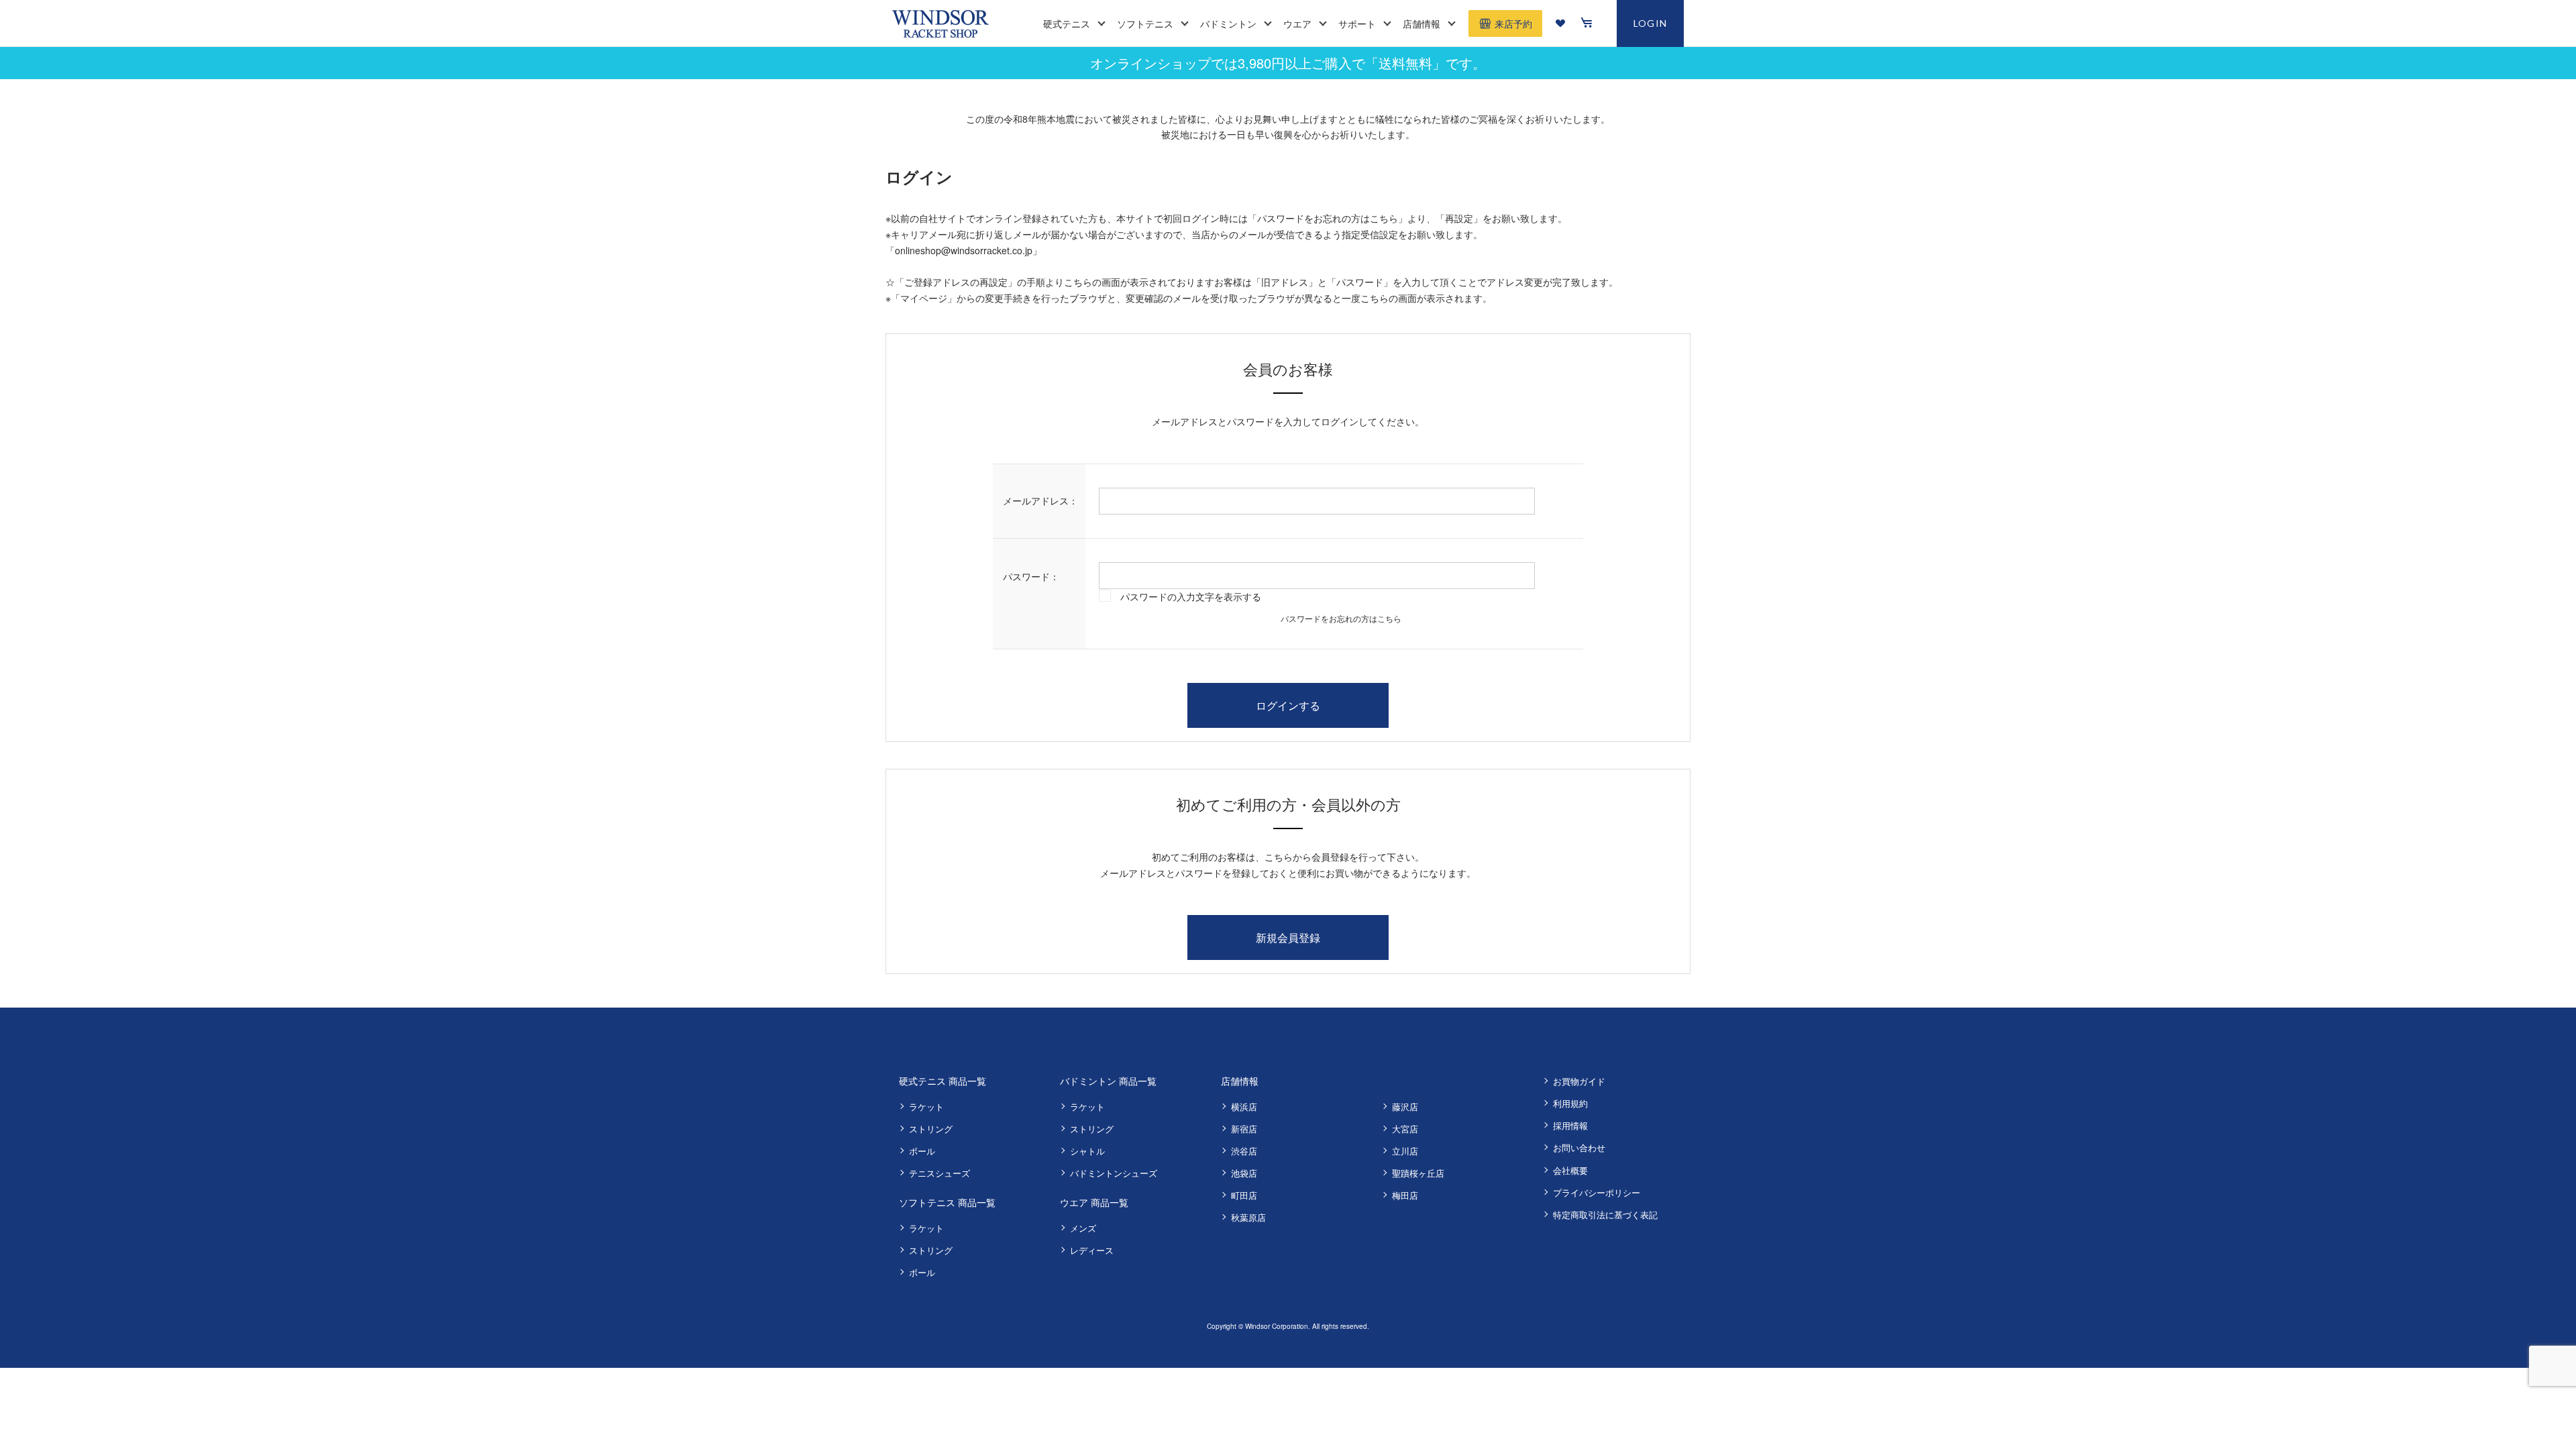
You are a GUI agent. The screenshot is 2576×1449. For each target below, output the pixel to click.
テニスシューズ (940, 1173)
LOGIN (1651, 23)
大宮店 (1405, 1129)
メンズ (1083, 1228)
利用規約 (1570, 1103)
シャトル (1087, 1151)
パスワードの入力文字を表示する (1191, 596)
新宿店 (1244, 1129)
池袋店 (1244, 1173)
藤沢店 (1405, 1107)
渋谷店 (1244, 1151)
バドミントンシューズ (1114, 1173)
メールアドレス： (1040, 500)
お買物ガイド (1579, 1081)
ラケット (926, 1107)
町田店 (1244, 1195)
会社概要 (1570, 1170)
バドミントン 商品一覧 (1108, 1081)
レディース (1092, 1250)
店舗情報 (1240, 1081)
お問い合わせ (1579, 1147)
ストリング (931, 1129)
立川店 (1405, 1151)
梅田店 (1405, 1195)
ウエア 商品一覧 (1094, 1202)
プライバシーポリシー (1597, 1192)
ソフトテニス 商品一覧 (947, 1202)
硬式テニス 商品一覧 (943, 1081)
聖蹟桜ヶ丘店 (1418, 1173)
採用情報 (1570, 1125)
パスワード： (1031, 576)
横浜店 (1244, 1107)
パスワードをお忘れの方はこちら (1341, 618)
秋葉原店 (1248, 1217)
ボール (922, 1151)
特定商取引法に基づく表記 (1605, 1215)
